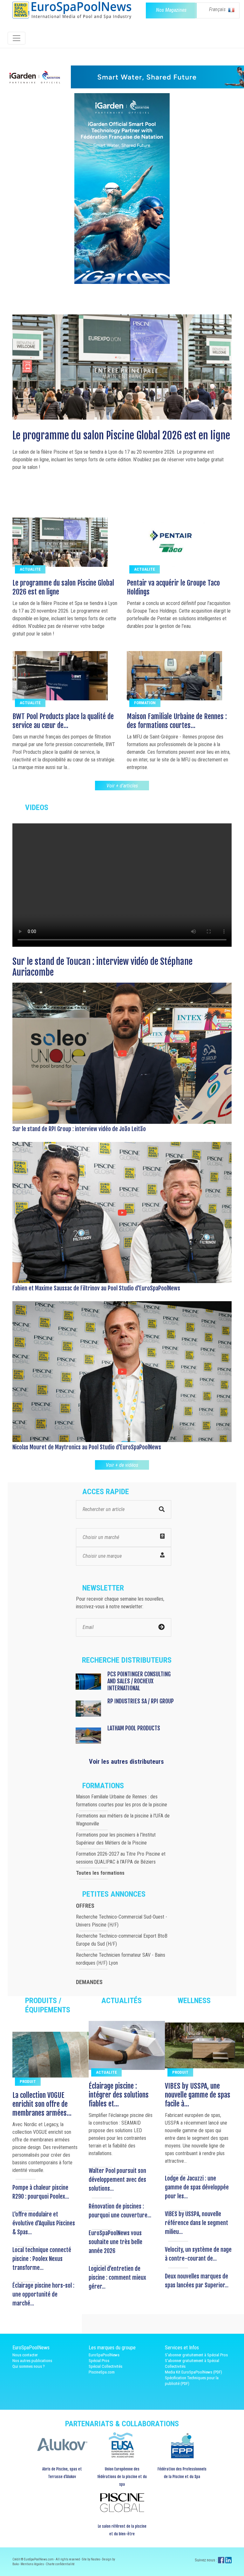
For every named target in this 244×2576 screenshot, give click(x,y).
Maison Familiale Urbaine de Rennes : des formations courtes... (177, 721)
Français (218, 9)
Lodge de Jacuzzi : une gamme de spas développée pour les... (197, 2187)
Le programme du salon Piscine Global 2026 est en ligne (63, 587)
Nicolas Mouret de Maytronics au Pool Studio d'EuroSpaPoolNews (87, 1447)
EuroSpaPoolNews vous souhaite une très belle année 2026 (115, 2242)
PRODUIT (28, 2081)
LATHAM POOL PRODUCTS (134, 1728)
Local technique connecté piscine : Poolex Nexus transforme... (42, 2259)
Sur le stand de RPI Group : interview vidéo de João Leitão (79, 1129)
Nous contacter (25, 2355)
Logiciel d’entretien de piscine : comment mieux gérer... (117, 2277)
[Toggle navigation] (17, 38)
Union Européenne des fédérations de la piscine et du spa (122, 2477)
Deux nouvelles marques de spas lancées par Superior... (197, 2281)
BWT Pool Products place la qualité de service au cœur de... (63, 721)
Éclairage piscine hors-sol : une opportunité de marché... (43, 2294)
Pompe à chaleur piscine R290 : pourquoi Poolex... (41, 2192)
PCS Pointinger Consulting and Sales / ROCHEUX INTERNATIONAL (139, 1681)
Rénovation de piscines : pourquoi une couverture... (120, 2211)
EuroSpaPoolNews (104, 2355)
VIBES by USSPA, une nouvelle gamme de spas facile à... (198, 2095)
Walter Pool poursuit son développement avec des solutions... (117, 2180)
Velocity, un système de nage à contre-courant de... (198, 2254)
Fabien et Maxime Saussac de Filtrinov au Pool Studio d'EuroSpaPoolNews (96, 1288)
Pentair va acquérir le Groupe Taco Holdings (173, 587)
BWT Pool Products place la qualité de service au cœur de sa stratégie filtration (118, 442)
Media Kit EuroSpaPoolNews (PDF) (193, 2372)
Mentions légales (33, 2564)
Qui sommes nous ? (29, 2366)
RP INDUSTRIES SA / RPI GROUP (141, 1701)
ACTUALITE (30, 569)
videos (37, 807)
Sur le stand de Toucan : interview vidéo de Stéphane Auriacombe (102, 967)
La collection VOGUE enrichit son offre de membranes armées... (42, 2104)
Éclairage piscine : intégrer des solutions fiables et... (119, 2095)
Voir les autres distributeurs (126, 1762)
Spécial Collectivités (105, 2366)
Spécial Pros (99, 2361)
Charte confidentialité (60, 2564)
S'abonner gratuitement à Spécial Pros (196, 2355)
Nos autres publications (32, 2361)
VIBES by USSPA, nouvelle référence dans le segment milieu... (197, 2223)
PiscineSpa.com (102, 2372)
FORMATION (145, 703)
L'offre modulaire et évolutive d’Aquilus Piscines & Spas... (44, 2223)
